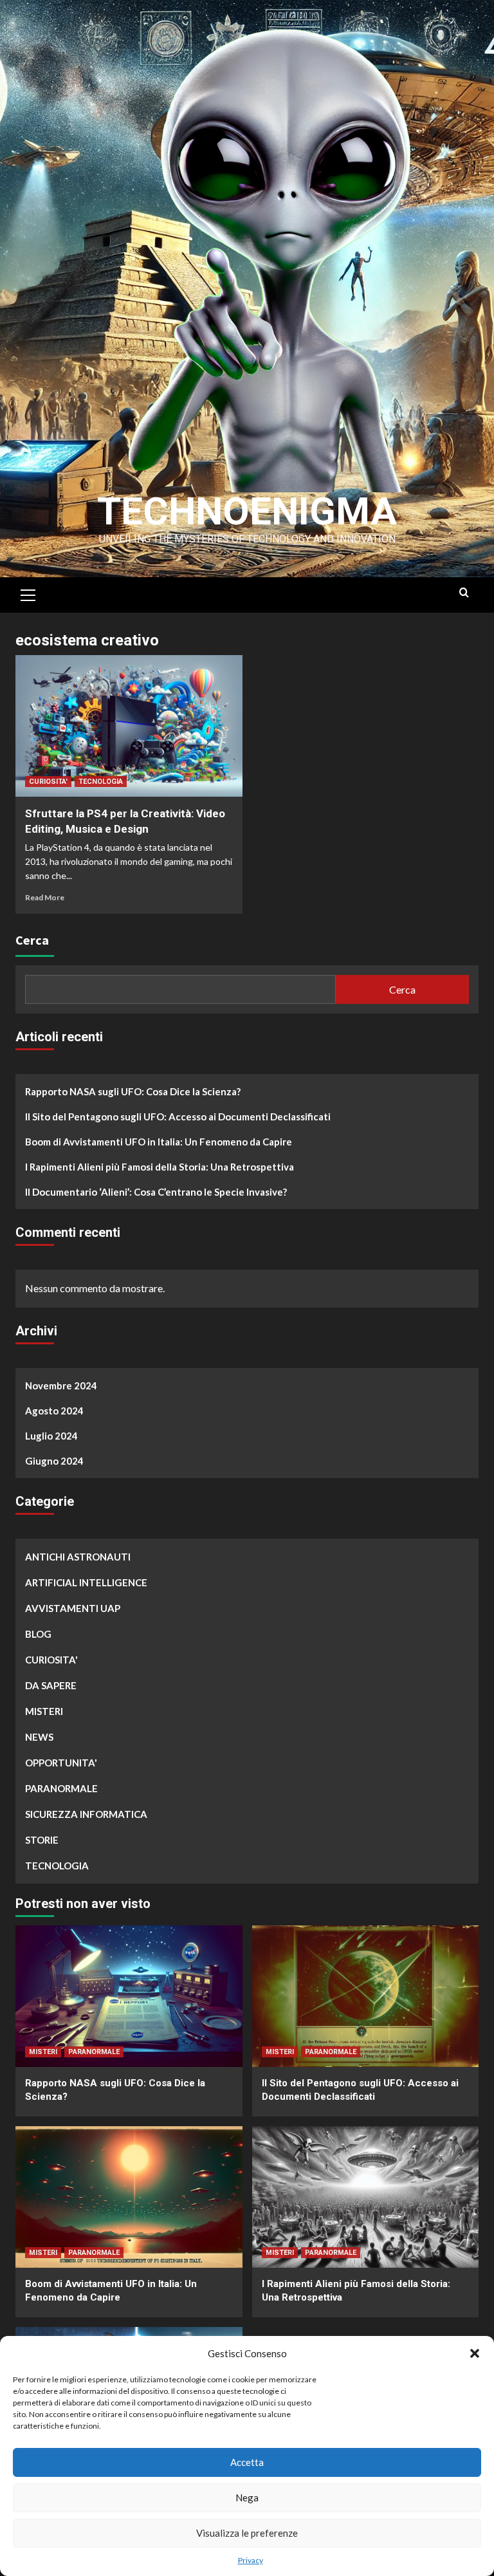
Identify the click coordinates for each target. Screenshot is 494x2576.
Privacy (251, 2560)
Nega (247, 2497)
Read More (45, 897)
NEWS (39, 1737)
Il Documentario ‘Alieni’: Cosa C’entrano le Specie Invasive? (156, 1192)
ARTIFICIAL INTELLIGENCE (86, 1582)
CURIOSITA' (48, 782)
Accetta (247, 2462)
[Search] (464, 593)
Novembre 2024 (61, 1385)
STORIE (42, 1840)
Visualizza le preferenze (247, 2533)
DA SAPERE (51, 1685)
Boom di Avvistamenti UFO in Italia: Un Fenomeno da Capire (159, 1142)
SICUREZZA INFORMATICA (86, 1814)
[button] (475, 2353)
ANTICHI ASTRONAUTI (78, 1557)
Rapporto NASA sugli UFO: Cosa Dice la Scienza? (133, 1091)
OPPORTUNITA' (61, 1763)
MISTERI (44, 1711)
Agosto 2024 (54, 1411)
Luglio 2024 (51, 1436)
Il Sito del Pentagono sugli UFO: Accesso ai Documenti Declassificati (178, 1117)
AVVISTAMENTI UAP (73, 1608)
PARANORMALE (61, 1788)
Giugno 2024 (54, 1461)
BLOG (38, 1634)
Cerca (32, 940)
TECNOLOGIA (101, 782)
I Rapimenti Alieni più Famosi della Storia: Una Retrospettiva (160, 1167)
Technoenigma (247, 511)
